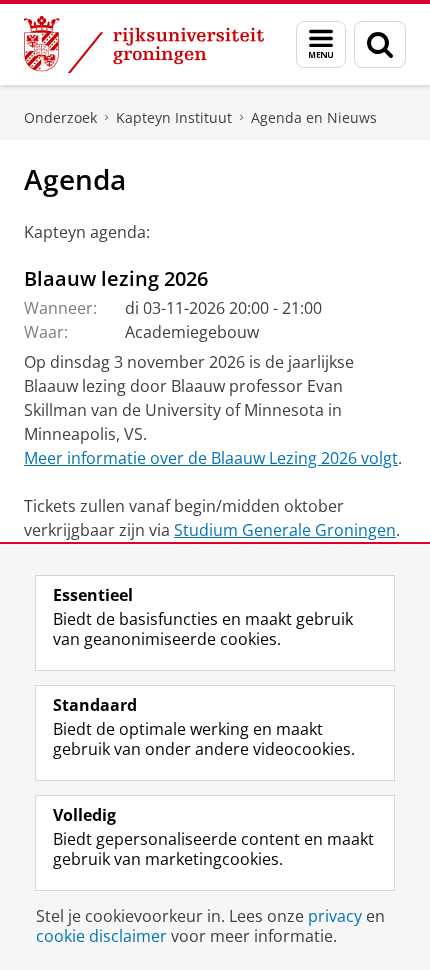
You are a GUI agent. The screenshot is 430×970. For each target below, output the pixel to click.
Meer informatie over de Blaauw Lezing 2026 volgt (211, 458)
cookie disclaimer (101, 936)
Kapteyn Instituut (174, 117)
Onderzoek (60, 117)
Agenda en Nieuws (314, 117)
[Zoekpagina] (380, 44)
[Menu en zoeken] (321, 44)
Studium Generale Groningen (285, 530)
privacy (335, 916)
